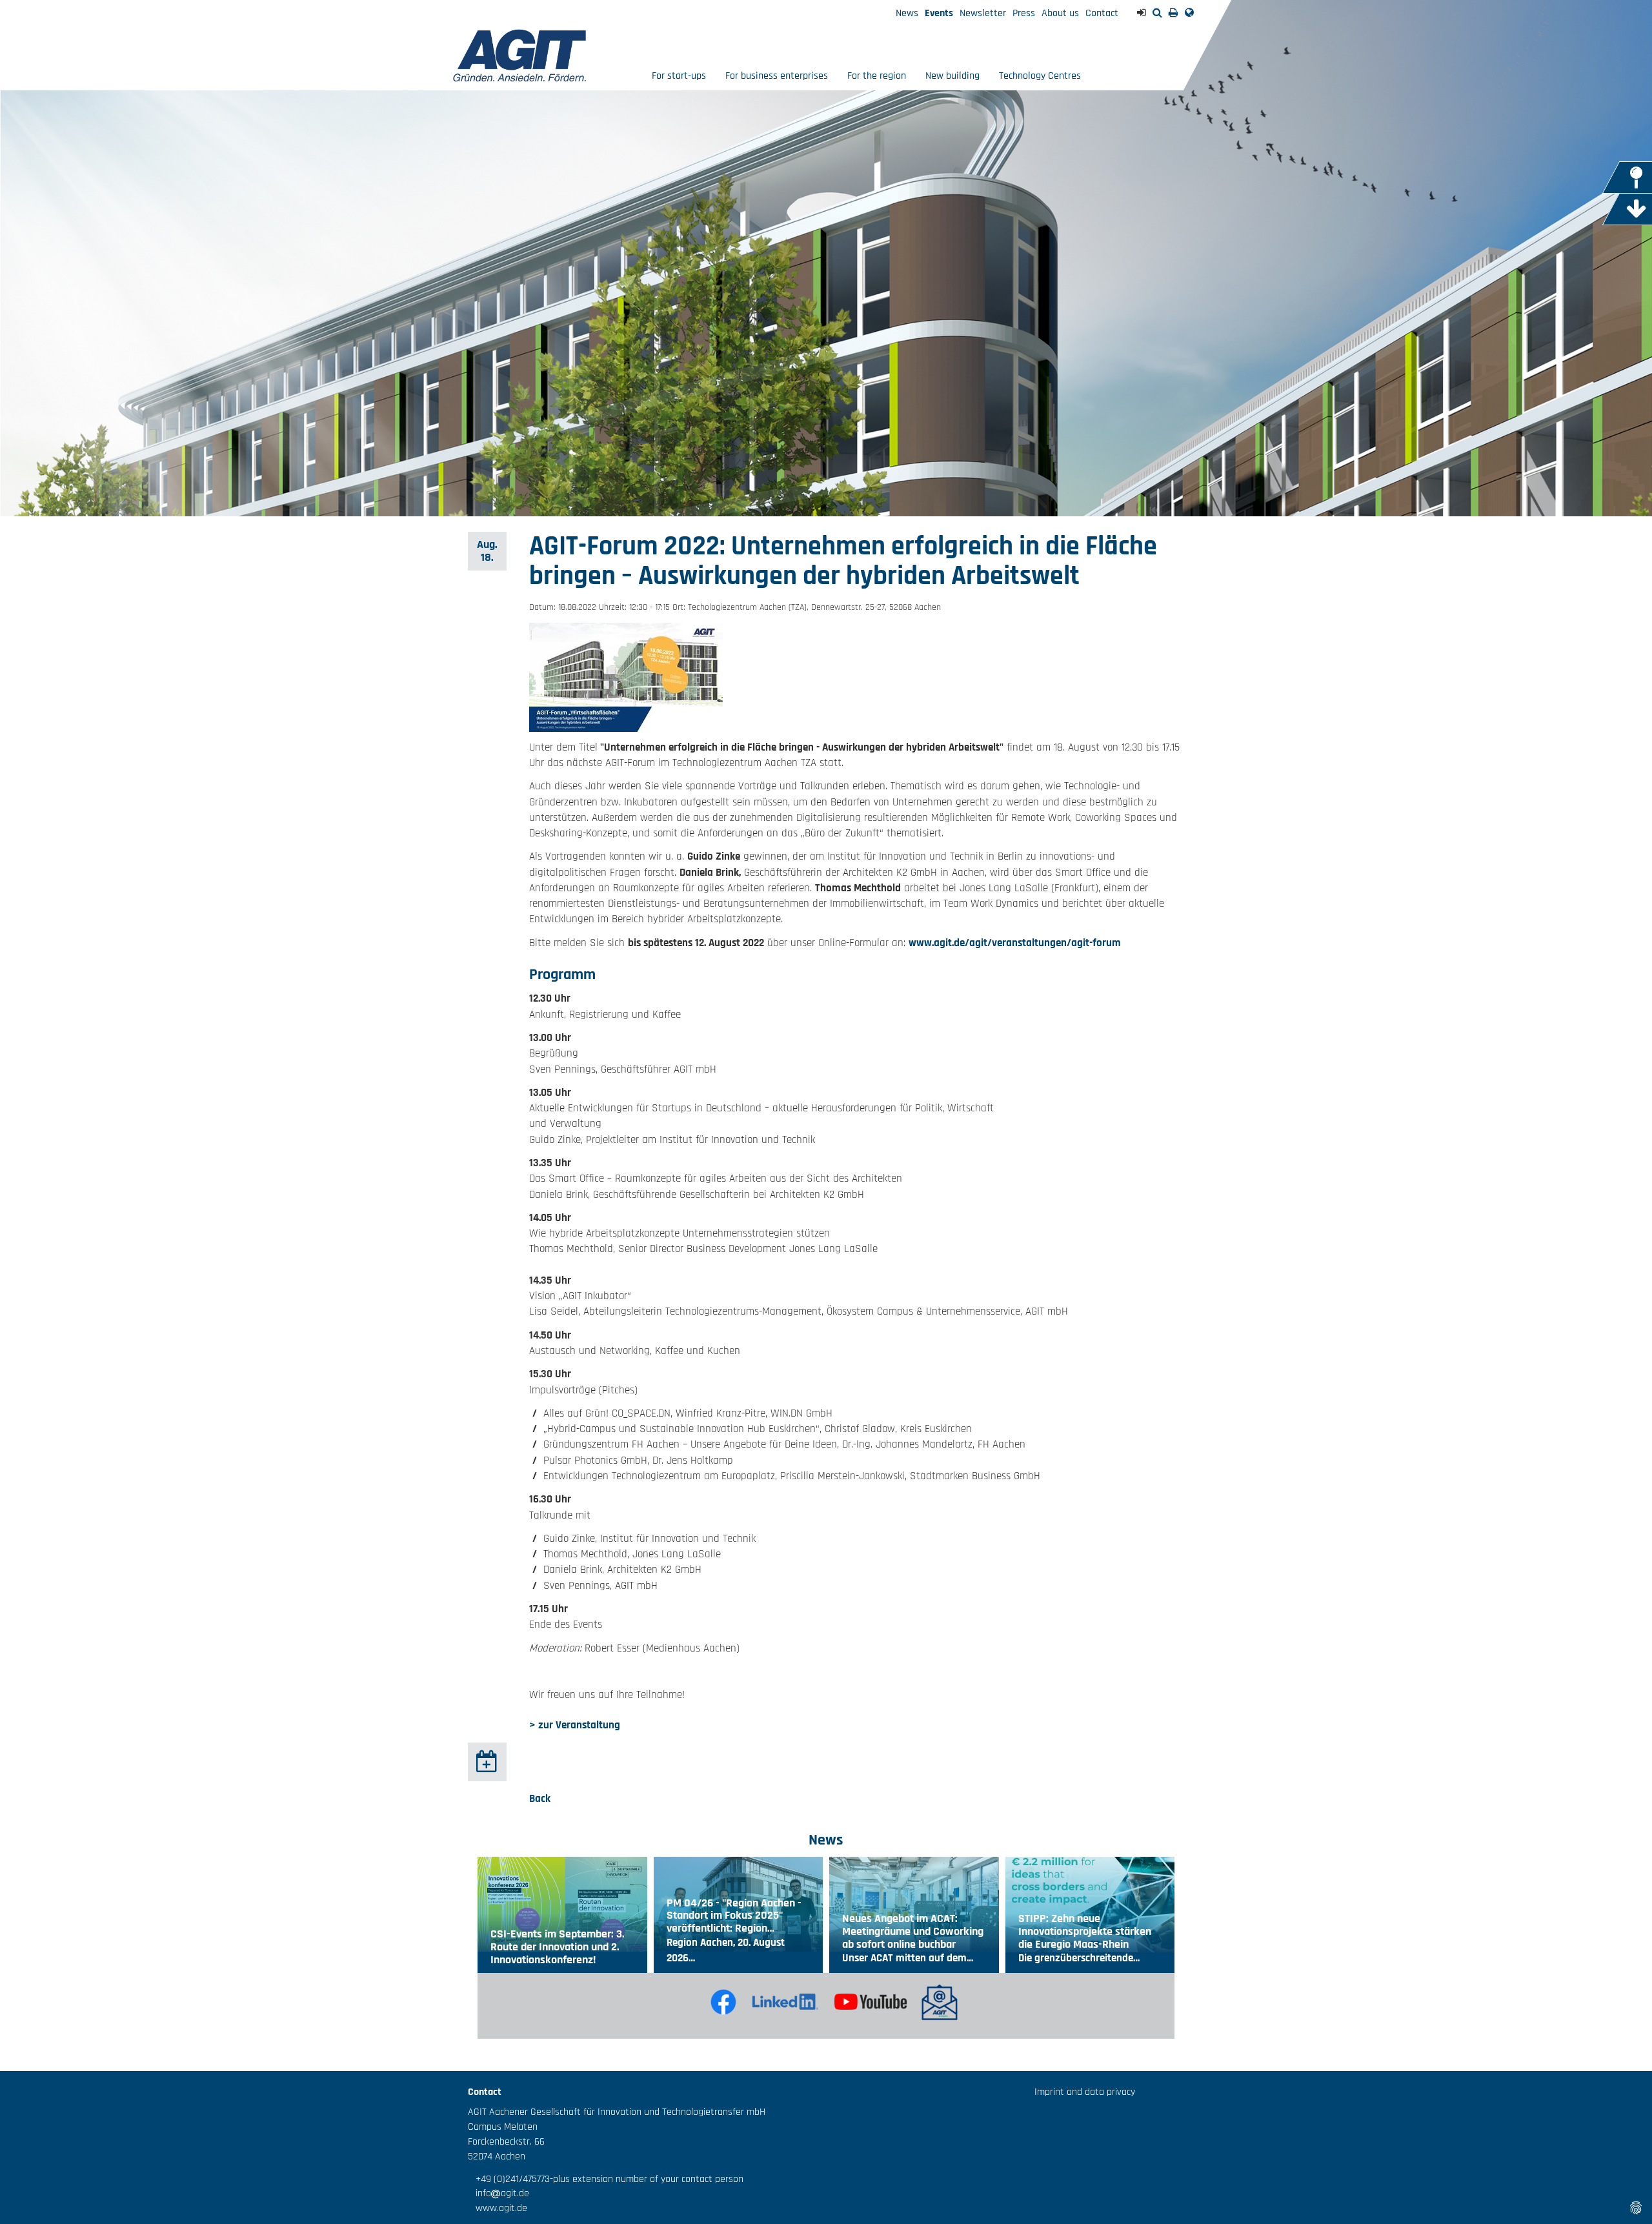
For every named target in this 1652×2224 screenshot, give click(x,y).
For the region (877, 76)
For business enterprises (777, 76)
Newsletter (983, 13)
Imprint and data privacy (1085, 2092)
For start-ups (679, 76)
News (907, 13)
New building (952, 76)
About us (1060, 13)
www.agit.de (498, 2208)
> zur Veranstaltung (575, 1725)
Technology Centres (1040, 76)
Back (540, 1799)
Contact (1102, 13)
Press (1024, 13)
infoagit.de (499, 2193)
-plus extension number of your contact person (647, 2179)
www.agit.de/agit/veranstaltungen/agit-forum (1015, 943)
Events (939, 13)
